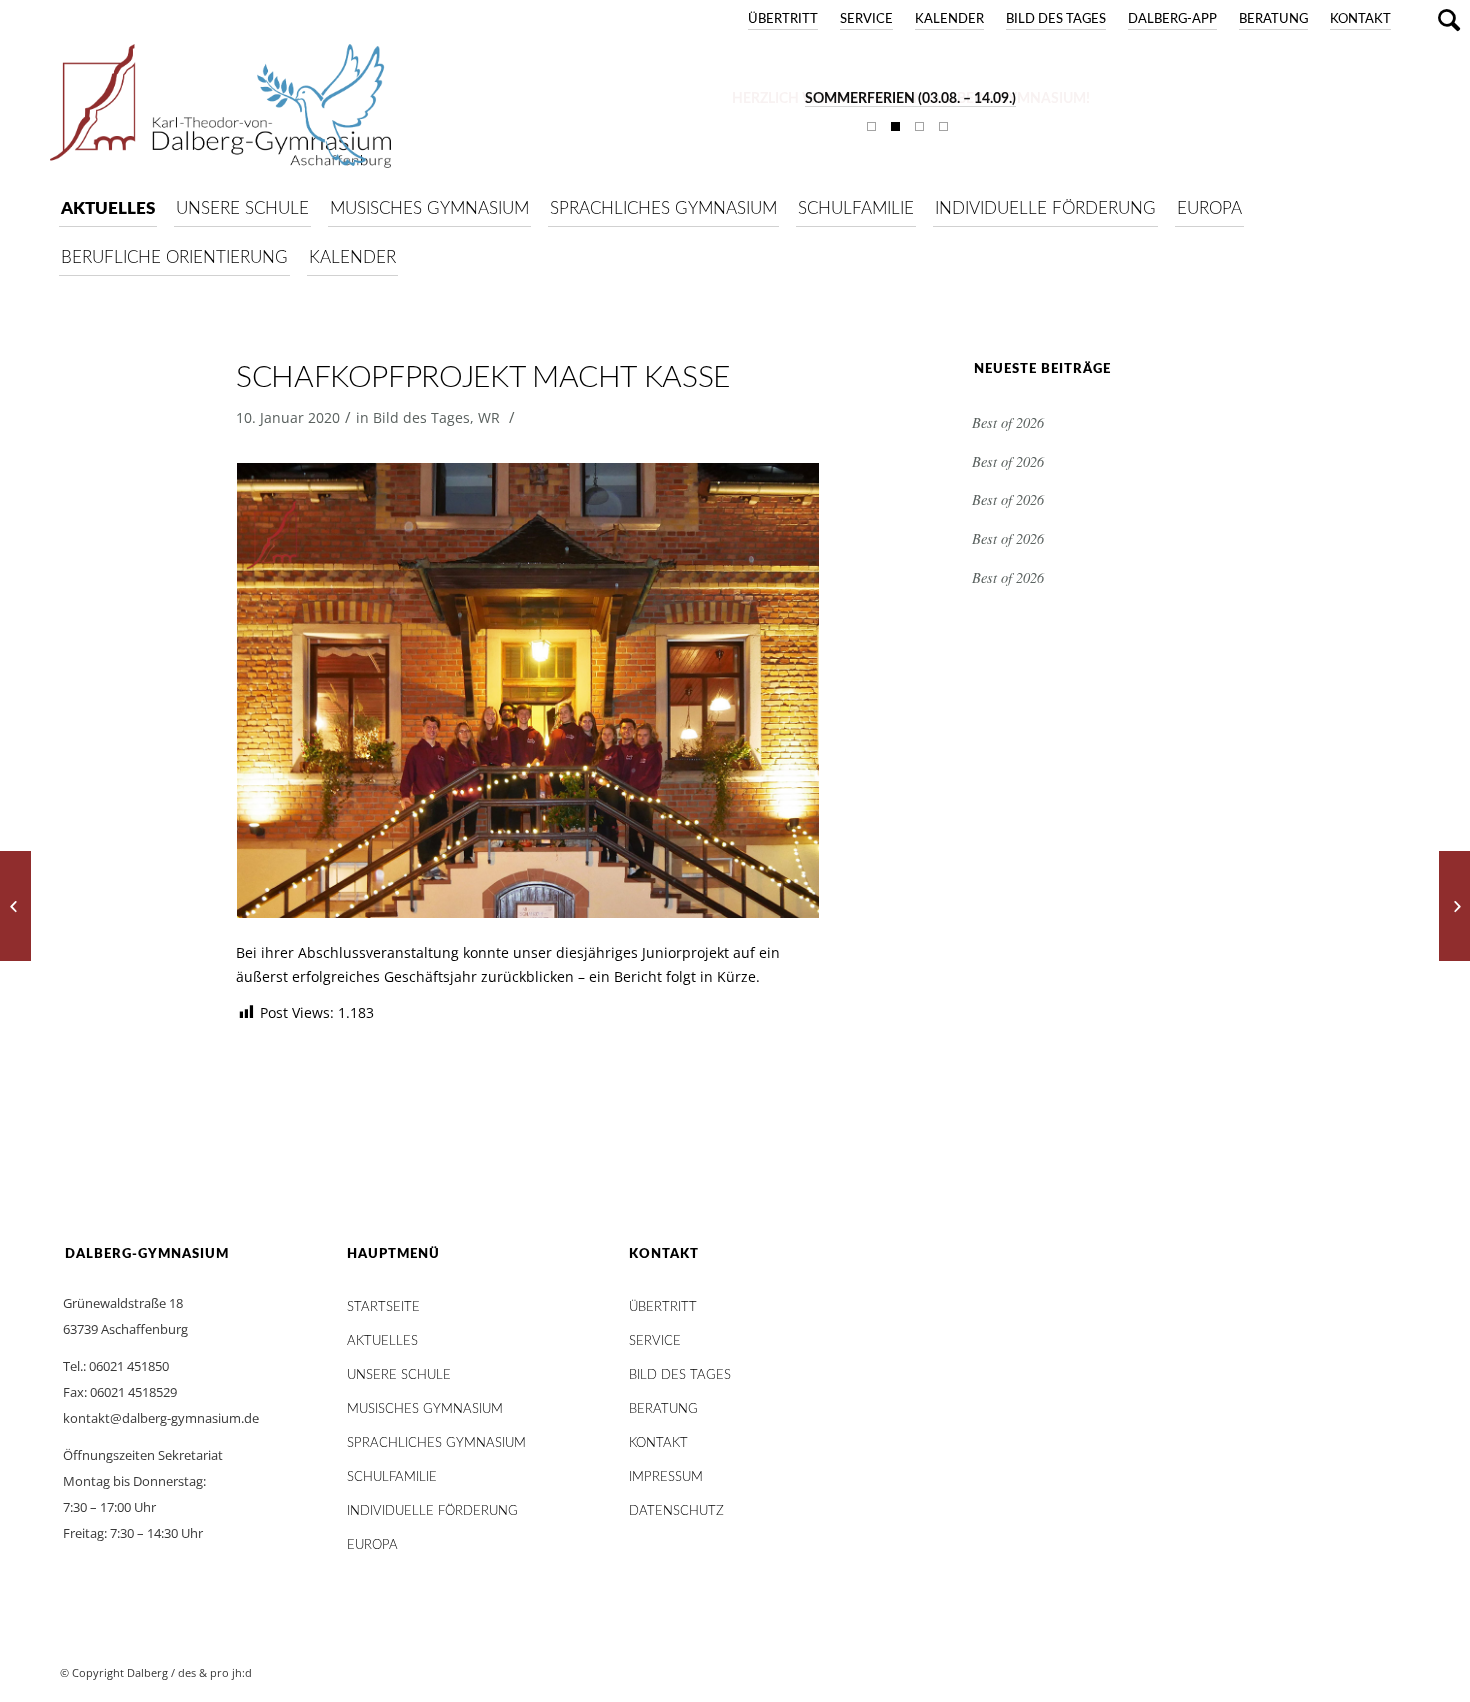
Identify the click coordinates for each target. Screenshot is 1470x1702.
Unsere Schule (399, 1375)
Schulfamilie (392, 1477)
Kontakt (1360, 19)
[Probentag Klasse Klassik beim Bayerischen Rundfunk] (1454, 906)
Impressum (666, 1477)
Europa (372, 1545)
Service (866, 19)
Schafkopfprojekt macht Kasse (483, 378)
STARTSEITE (383, 1307)
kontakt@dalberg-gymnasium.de (161, 1418)
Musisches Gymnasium (425, 1409)
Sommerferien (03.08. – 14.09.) (910, 99)
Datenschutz (676, 1511)
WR (489, 417)
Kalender (949, 19)
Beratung (1273, 19)
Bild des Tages (1056, 19)
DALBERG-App (1172, 19)
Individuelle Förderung (432, 1511)
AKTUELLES (382, 1341)
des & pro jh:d (215, 1672)
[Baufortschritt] (15, 906)
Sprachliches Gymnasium (436, 1443)
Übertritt (783, 19)
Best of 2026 (1008, 422)
